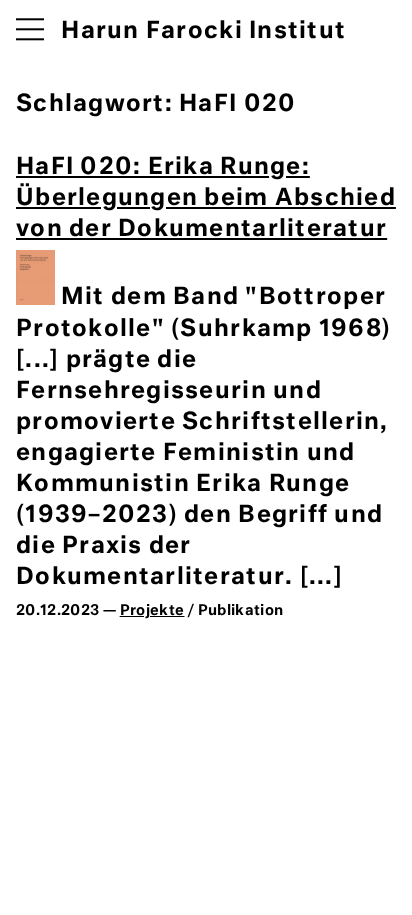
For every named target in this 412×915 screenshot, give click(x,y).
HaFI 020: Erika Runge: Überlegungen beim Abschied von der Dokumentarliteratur (206, 198)
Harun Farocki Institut (203, 31)
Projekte (152, 611)
